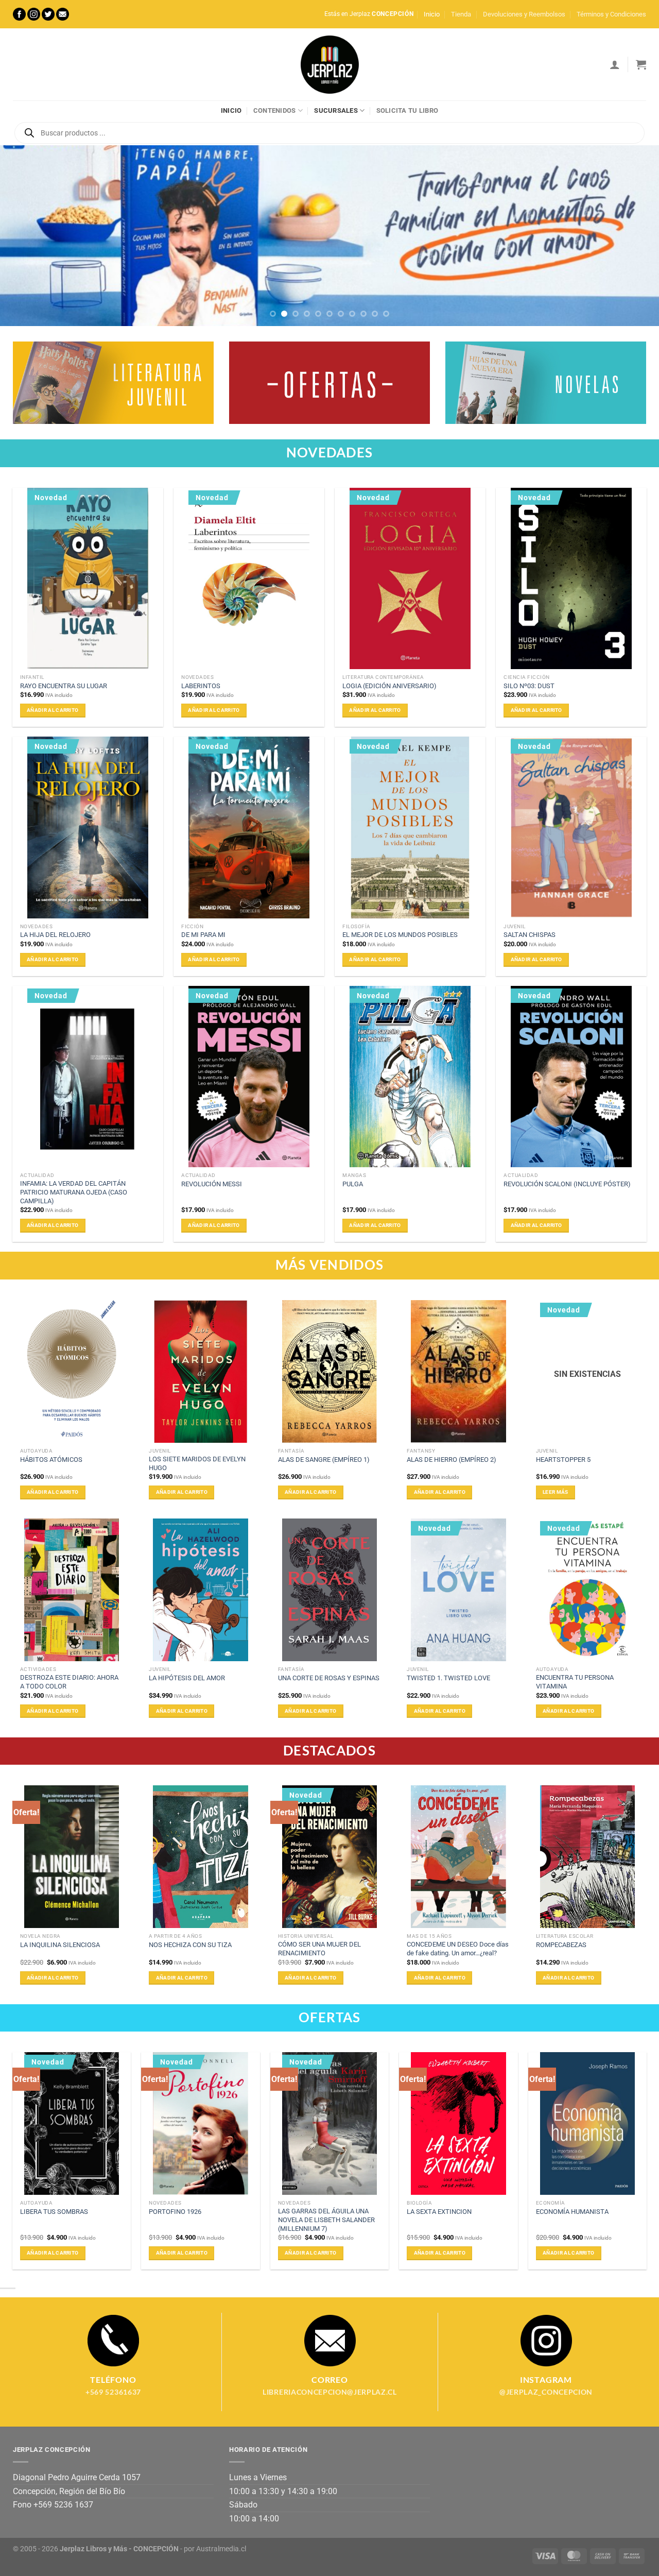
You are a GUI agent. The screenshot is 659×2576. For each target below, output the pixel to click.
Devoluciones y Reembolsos (524, 14)
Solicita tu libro (407, 110)
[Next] (633, 236)
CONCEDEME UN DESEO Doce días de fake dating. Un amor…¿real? (458, 1949)
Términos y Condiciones (611, 14)
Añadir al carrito (53, 710)
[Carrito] (641, 64)
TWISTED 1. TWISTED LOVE (448, 1678)
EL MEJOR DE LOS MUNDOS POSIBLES (400, 935)
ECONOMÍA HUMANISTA (572, 2212)
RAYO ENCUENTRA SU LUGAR (64, 686)
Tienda (461, 14)
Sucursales (336, 110)
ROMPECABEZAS (561, 1945)
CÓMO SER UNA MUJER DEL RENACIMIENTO (319, 1949)
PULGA (353, 1184)
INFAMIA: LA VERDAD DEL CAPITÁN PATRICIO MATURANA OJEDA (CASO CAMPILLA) (74, 1192)
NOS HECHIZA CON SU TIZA (190, 1945)
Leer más (555, 1492)
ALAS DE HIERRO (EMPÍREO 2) (452, 1460)
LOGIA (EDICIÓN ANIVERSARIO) (389, 686)
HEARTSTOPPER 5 (563, 1460)
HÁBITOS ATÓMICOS (51, 1460)
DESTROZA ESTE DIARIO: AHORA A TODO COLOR (69, 1682)
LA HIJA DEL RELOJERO (55, 935)
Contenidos (275, 110)
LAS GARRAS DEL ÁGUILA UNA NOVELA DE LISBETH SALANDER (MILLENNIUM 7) (326, 2220)
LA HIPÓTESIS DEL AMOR (187, 1678)
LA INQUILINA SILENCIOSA (60, 1945)
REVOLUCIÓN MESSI (212, 1184)
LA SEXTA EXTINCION (439, 2212)
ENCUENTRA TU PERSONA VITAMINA (575, 1682)
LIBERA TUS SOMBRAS (54, 2212)
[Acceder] (615, 64)
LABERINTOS (201, 686)
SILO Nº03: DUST (529, 686)
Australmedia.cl (221, 2549)
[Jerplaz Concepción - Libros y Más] (329, 64)
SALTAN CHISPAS (530, 935)
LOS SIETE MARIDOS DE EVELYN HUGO (197, 1463)
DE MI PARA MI (203, 935)
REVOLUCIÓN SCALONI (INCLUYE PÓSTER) (567, 1184)
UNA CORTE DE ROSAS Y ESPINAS (329, 1678)
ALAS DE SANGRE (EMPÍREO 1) (324, 1460)
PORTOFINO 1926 (175, 2212)
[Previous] (26, 236)
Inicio (432, 14)
